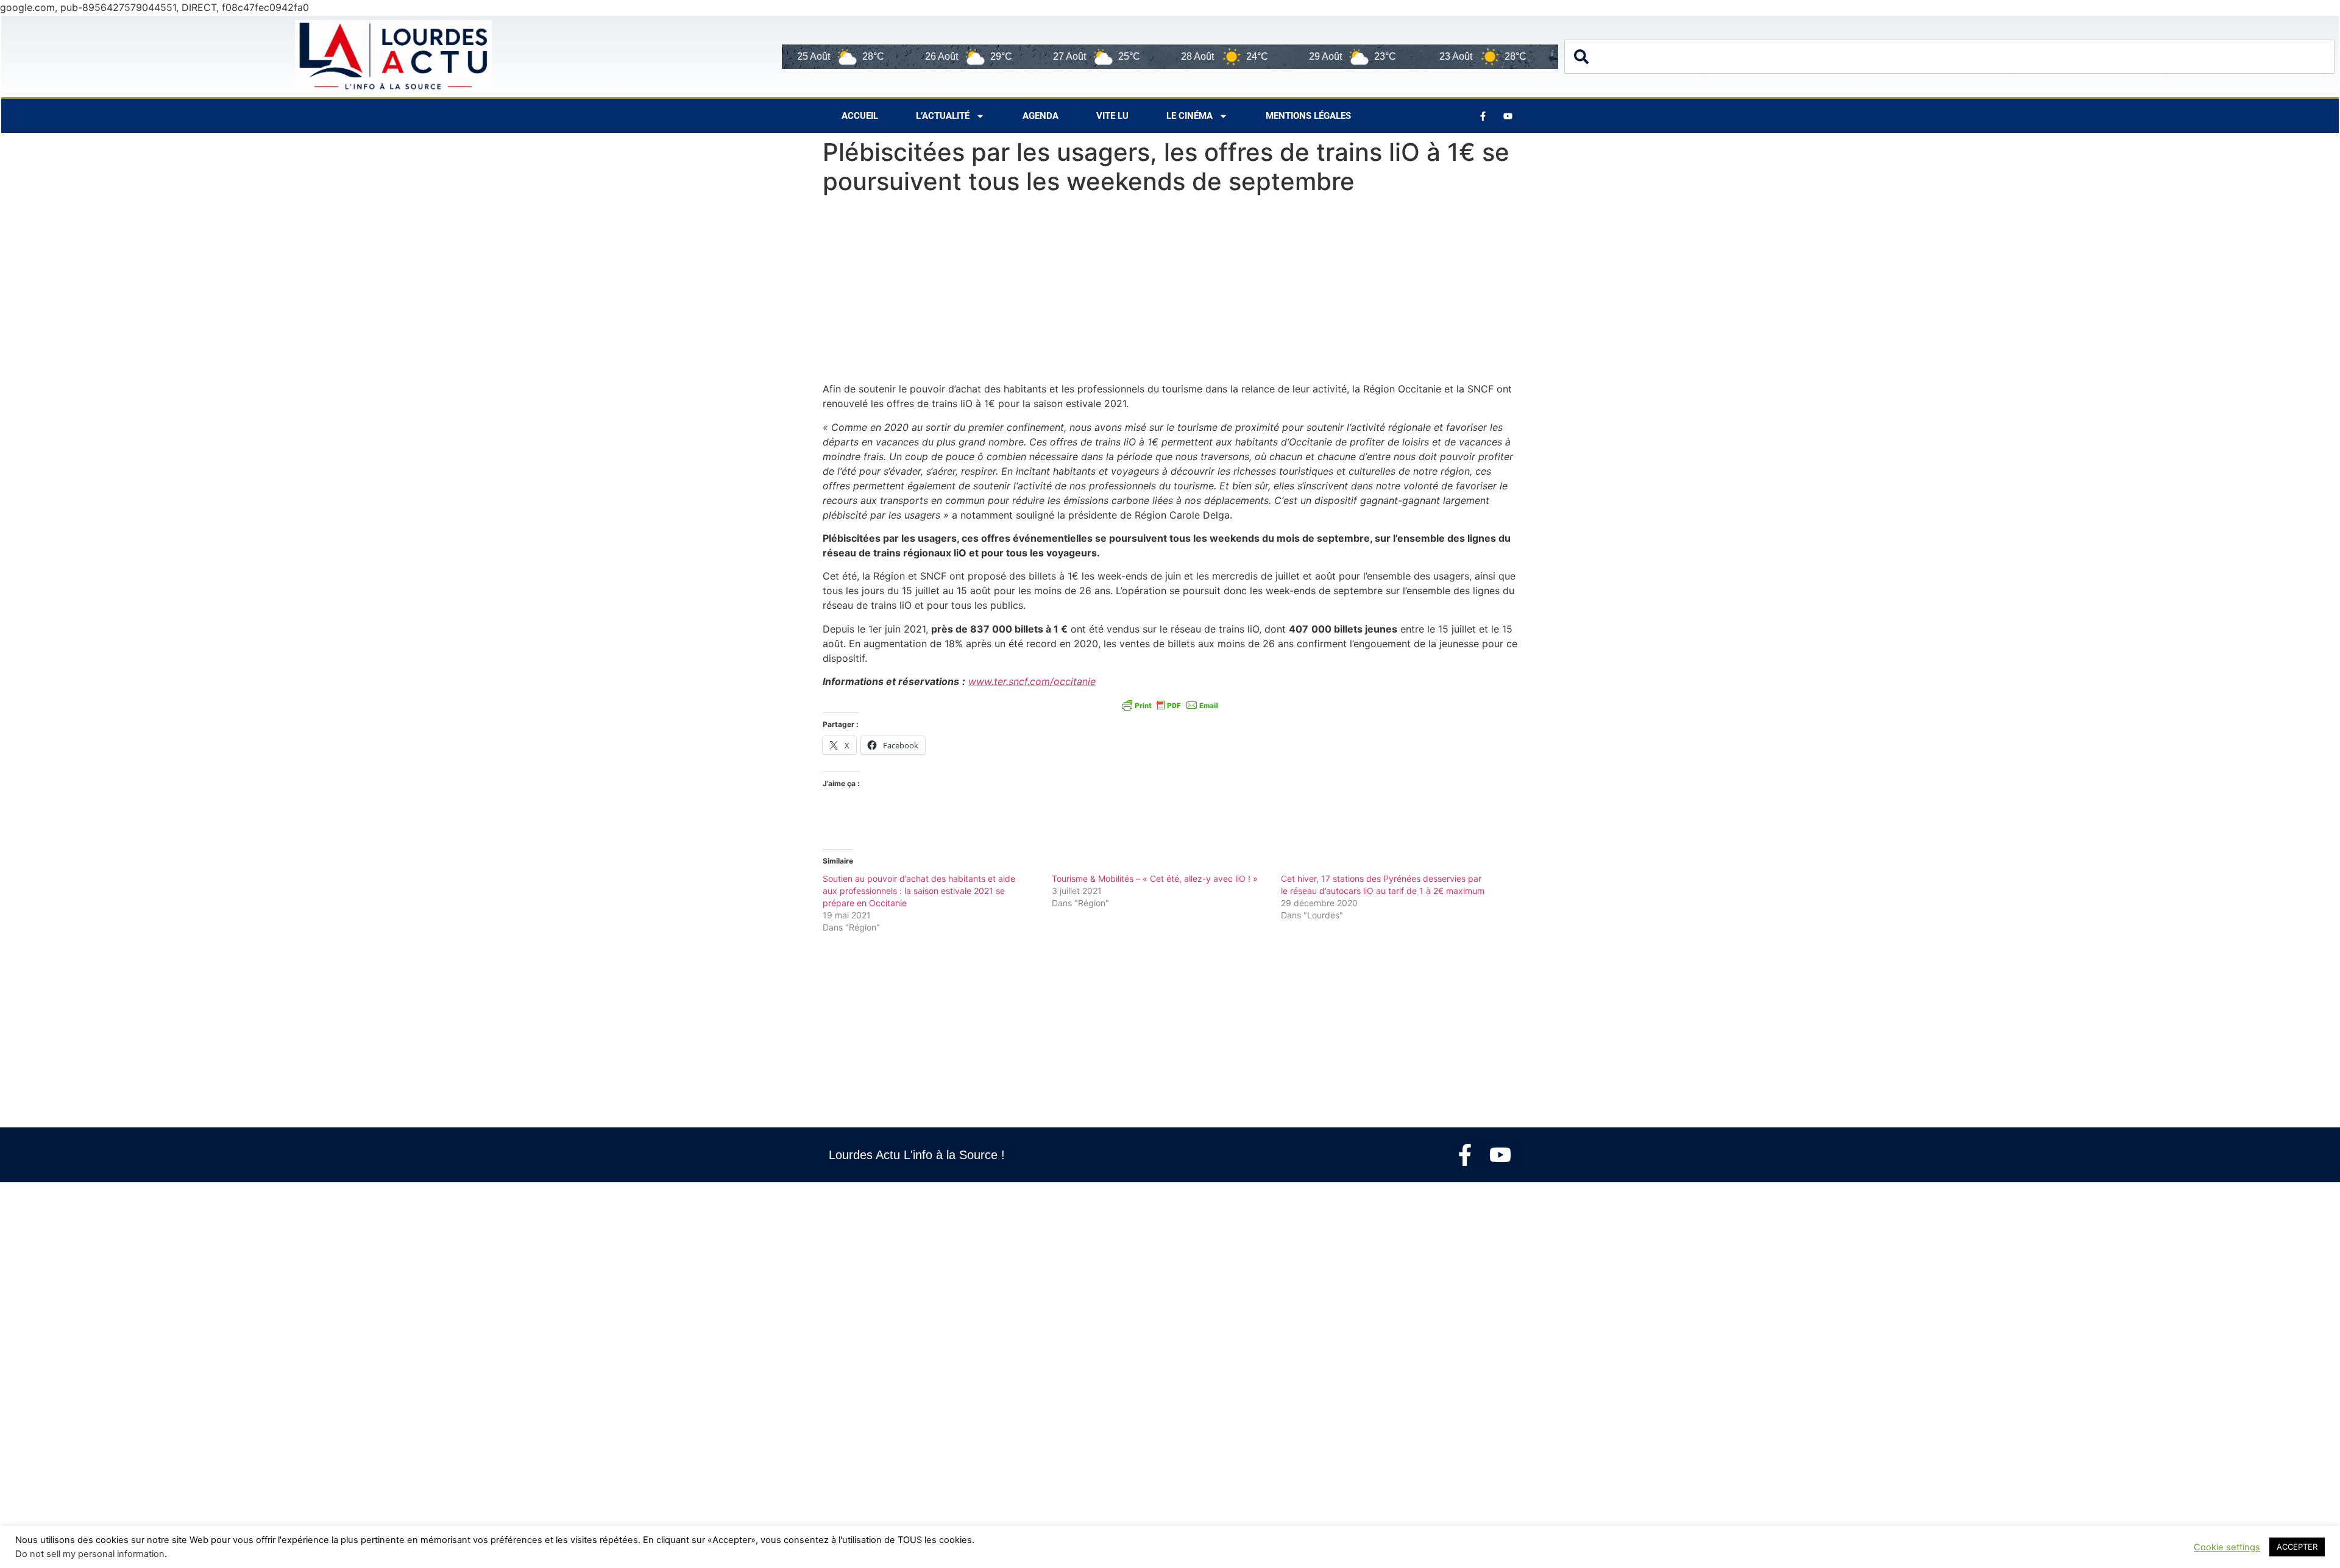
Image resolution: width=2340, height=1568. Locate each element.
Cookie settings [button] (2227, 1547)
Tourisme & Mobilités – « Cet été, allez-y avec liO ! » (1155, 878)
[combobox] (1949, 57)
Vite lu (1112, 116)
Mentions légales (1308, 116)
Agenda (1041, 116)
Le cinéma (1189, 116)
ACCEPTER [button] (2297, 1547)
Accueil (860, 116)
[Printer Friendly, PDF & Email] (1170, 705)
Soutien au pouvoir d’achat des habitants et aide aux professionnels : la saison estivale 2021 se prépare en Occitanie (919, 891)
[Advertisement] (1170, 291)
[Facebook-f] (1465, 1155)
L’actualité (943, 116)
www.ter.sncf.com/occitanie (1032, 681)
